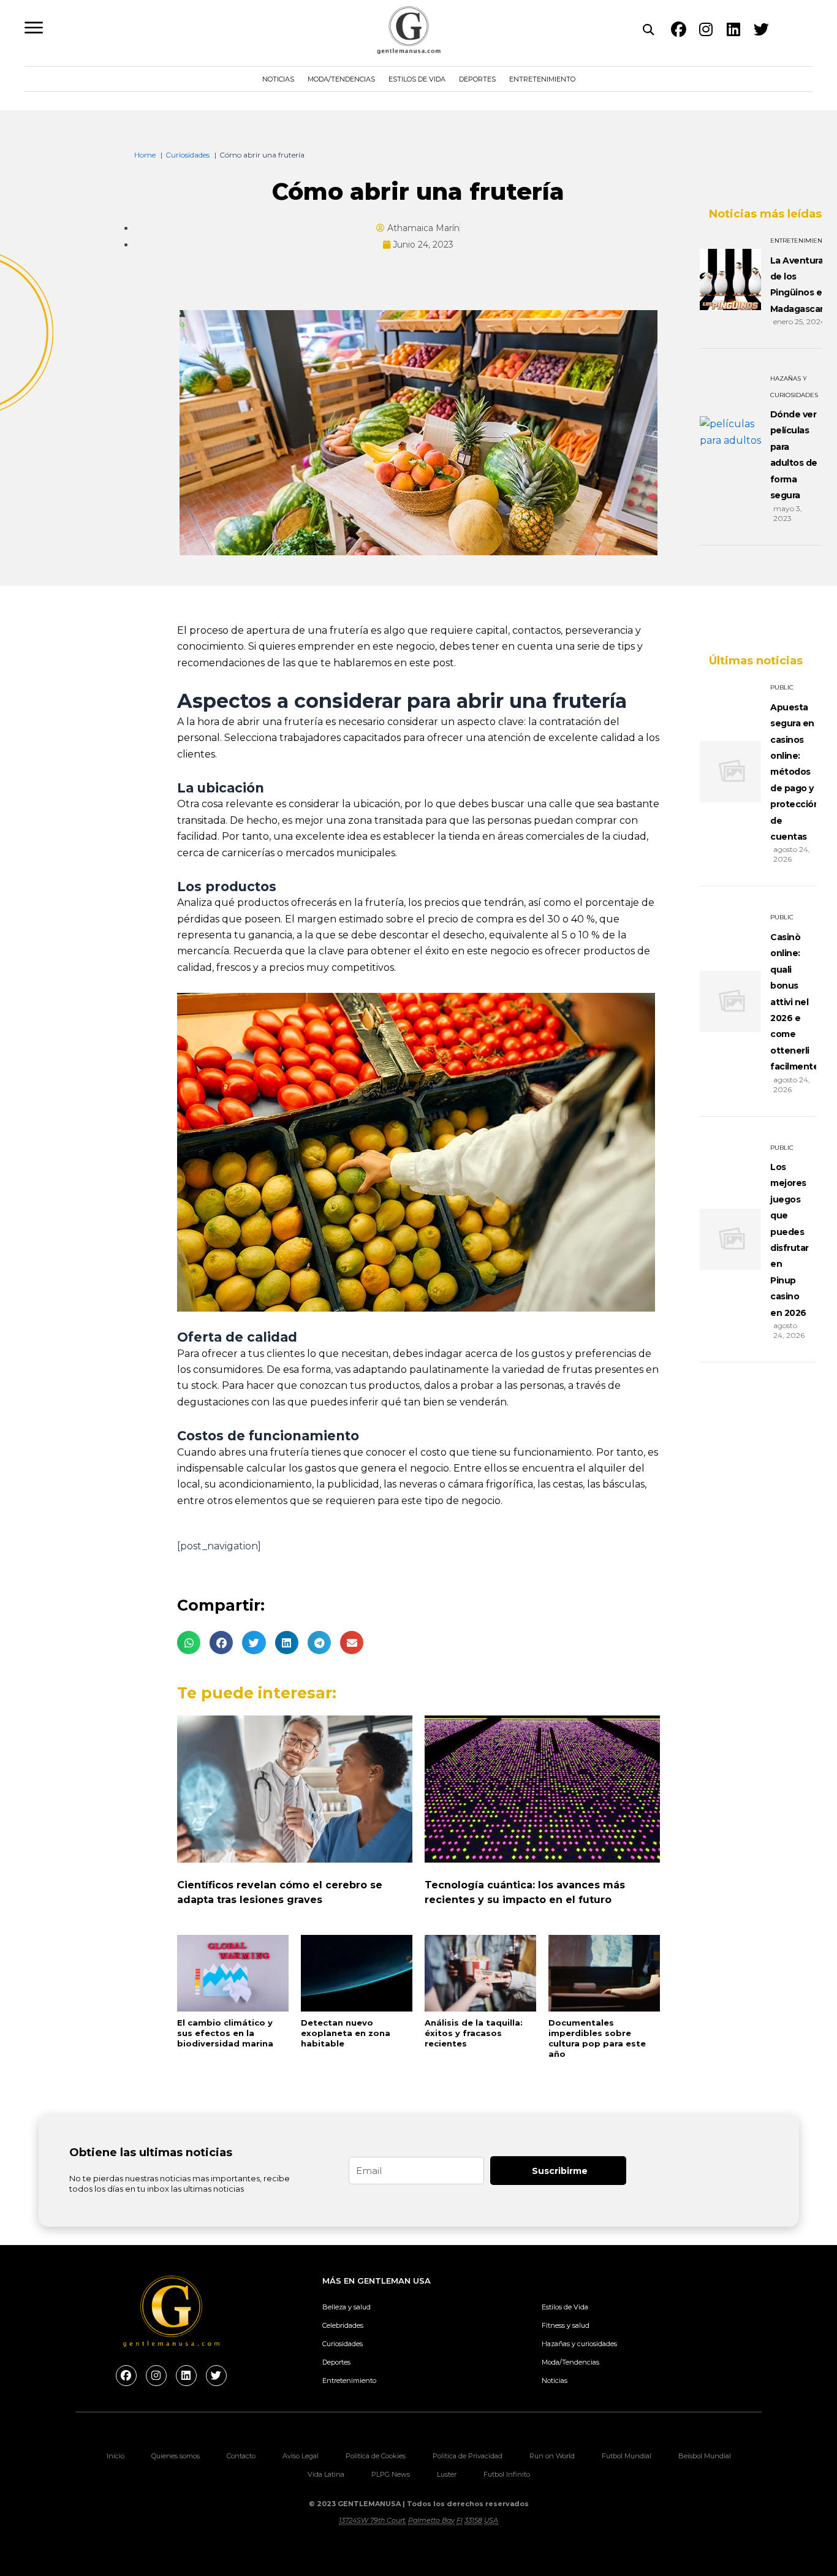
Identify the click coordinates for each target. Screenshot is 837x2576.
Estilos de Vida (417, 79)
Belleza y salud (347, 2307)
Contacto (241, 2456)
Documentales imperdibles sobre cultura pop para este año (597, 2038)
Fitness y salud (566, 2325)
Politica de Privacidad (468, 2456)
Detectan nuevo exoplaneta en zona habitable (346, 2033)
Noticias (278, 79)
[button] (189, 1643)
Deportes (477, 79)
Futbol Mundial (627, 2456)
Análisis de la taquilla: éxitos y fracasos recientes (474, 2033)
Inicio (116, 2456)
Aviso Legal (301, 2456)
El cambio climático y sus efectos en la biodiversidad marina (225, 2033)
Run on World (552, 2456)
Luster (447, 2474)
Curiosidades (343, 2344)
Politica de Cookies (376, 2456)
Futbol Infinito (507, 2474)
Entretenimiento (542, 79)
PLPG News (391, 2474)
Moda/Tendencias (341, 79)
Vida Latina (326, 2474)
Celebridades (343, 2325)
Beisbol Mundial (705, 2456)
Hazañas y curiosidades (579, 2344)
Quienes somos (176, 2456)
